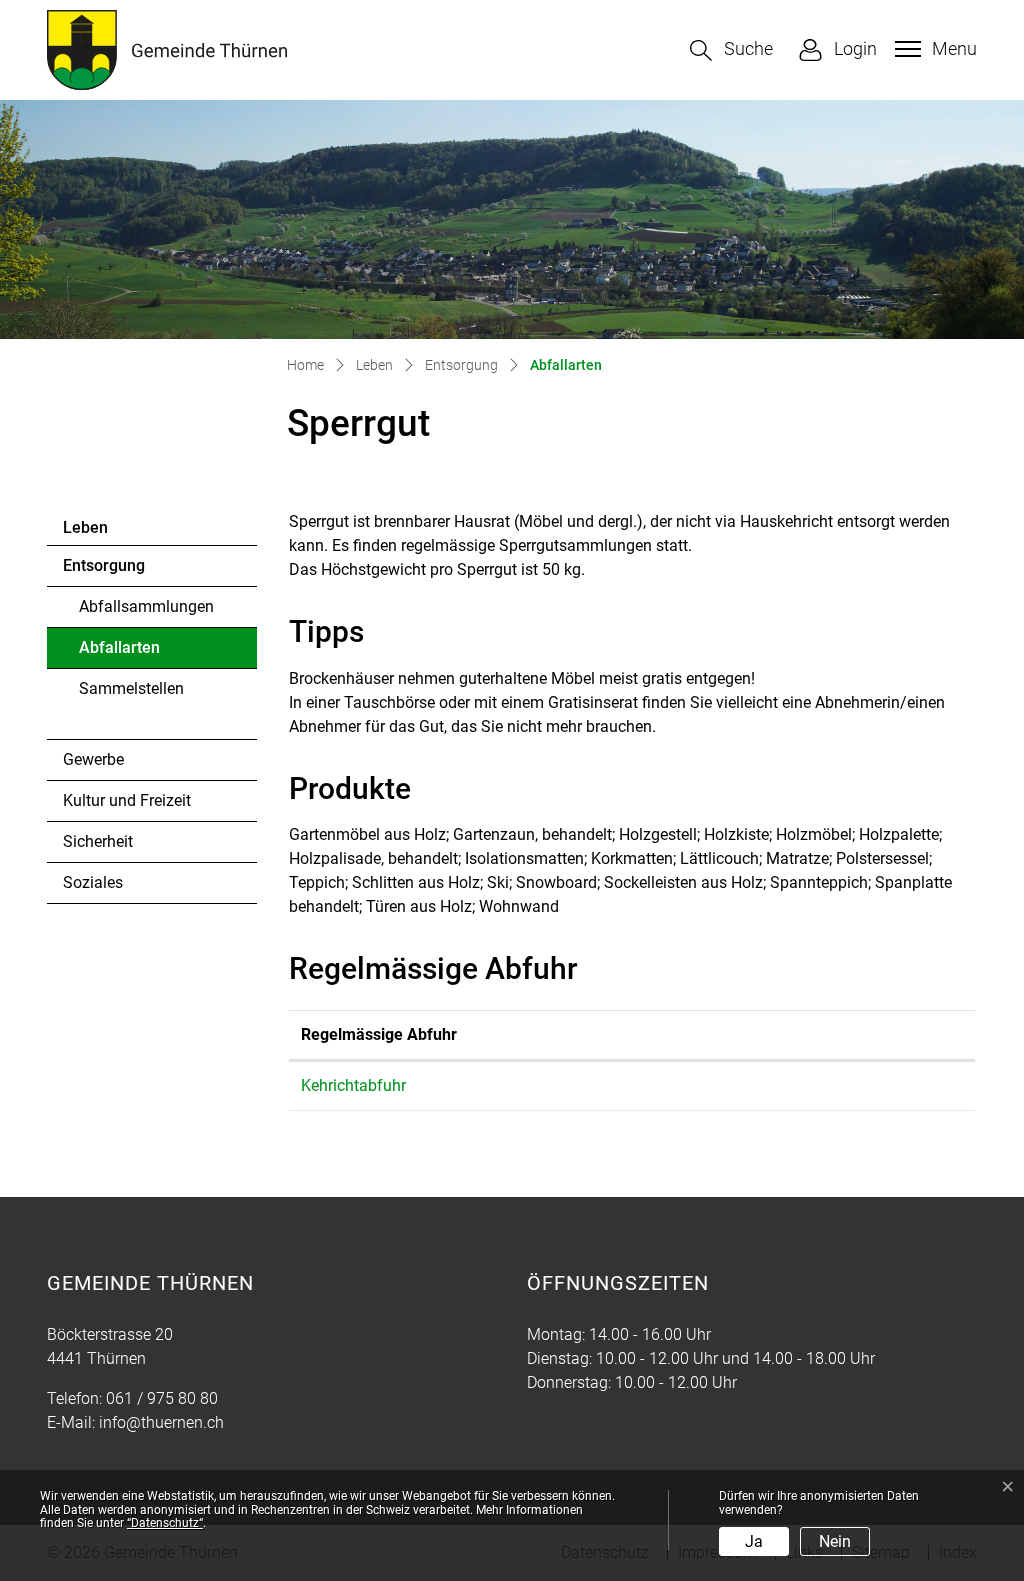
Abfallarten (134, 653)
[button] (731, 50)
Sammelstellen (131, 688)
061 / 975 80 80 (162, 1398)
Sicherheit (98, 841)
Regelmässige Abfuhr (379, 1034)
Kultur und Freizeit (127, 800)
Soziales (93, 882)
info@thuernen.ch (161, 1422)
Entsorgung (104, 565)
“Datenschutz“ (165, 1523)
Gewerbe (93, 759)
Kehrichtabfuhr (353, 1085)
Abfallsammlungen (146, 606)
